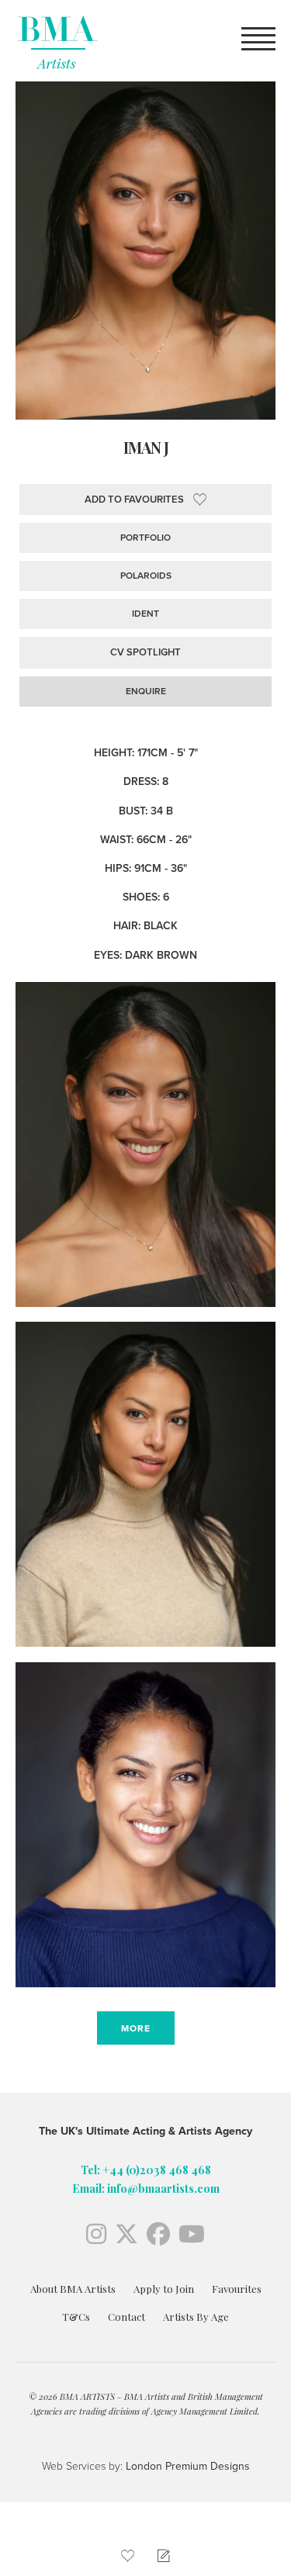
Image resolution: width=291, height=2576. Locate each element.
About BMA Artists (73, 2289)
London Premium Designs (186, 2466)
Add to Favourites (134, 500)
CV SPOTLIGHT (145, 652)
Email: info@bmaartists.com (146, 2189)
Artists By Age (196, 2317)
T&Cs (76, 2317)
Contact (126, 2317)
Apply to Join (164, 2289)
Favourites (237, 2289)
